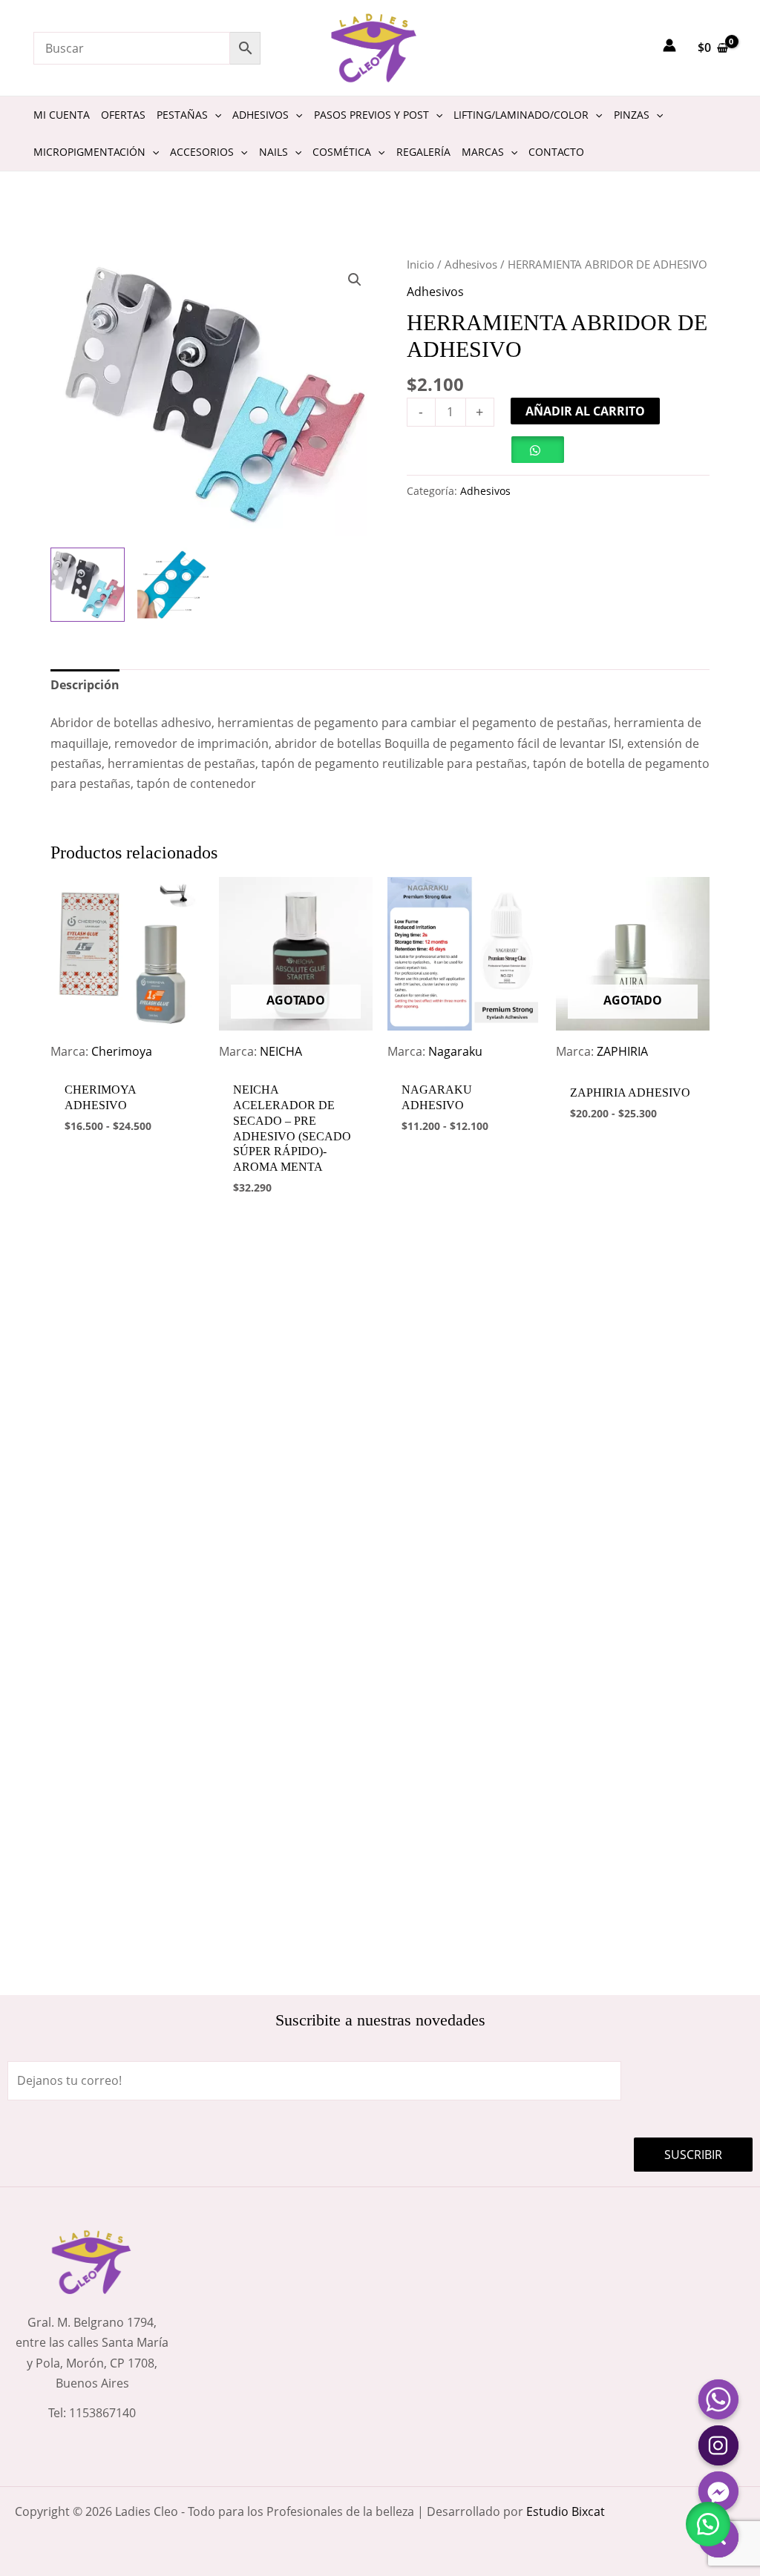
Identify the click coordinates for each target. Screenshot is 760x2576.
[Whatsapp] (718, 2399)
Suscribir (693, 2155)
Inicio (420, 264)
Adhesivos (471, 264)
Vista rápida (128, 1059)
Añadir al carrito (585, 411)
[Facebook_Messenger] (718, 2491)
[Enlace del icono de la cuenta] (669, 45)
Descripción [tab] (85, 685)
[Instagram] (718, 2445)
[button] (355, 280)
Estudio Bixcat (566, 2511)
